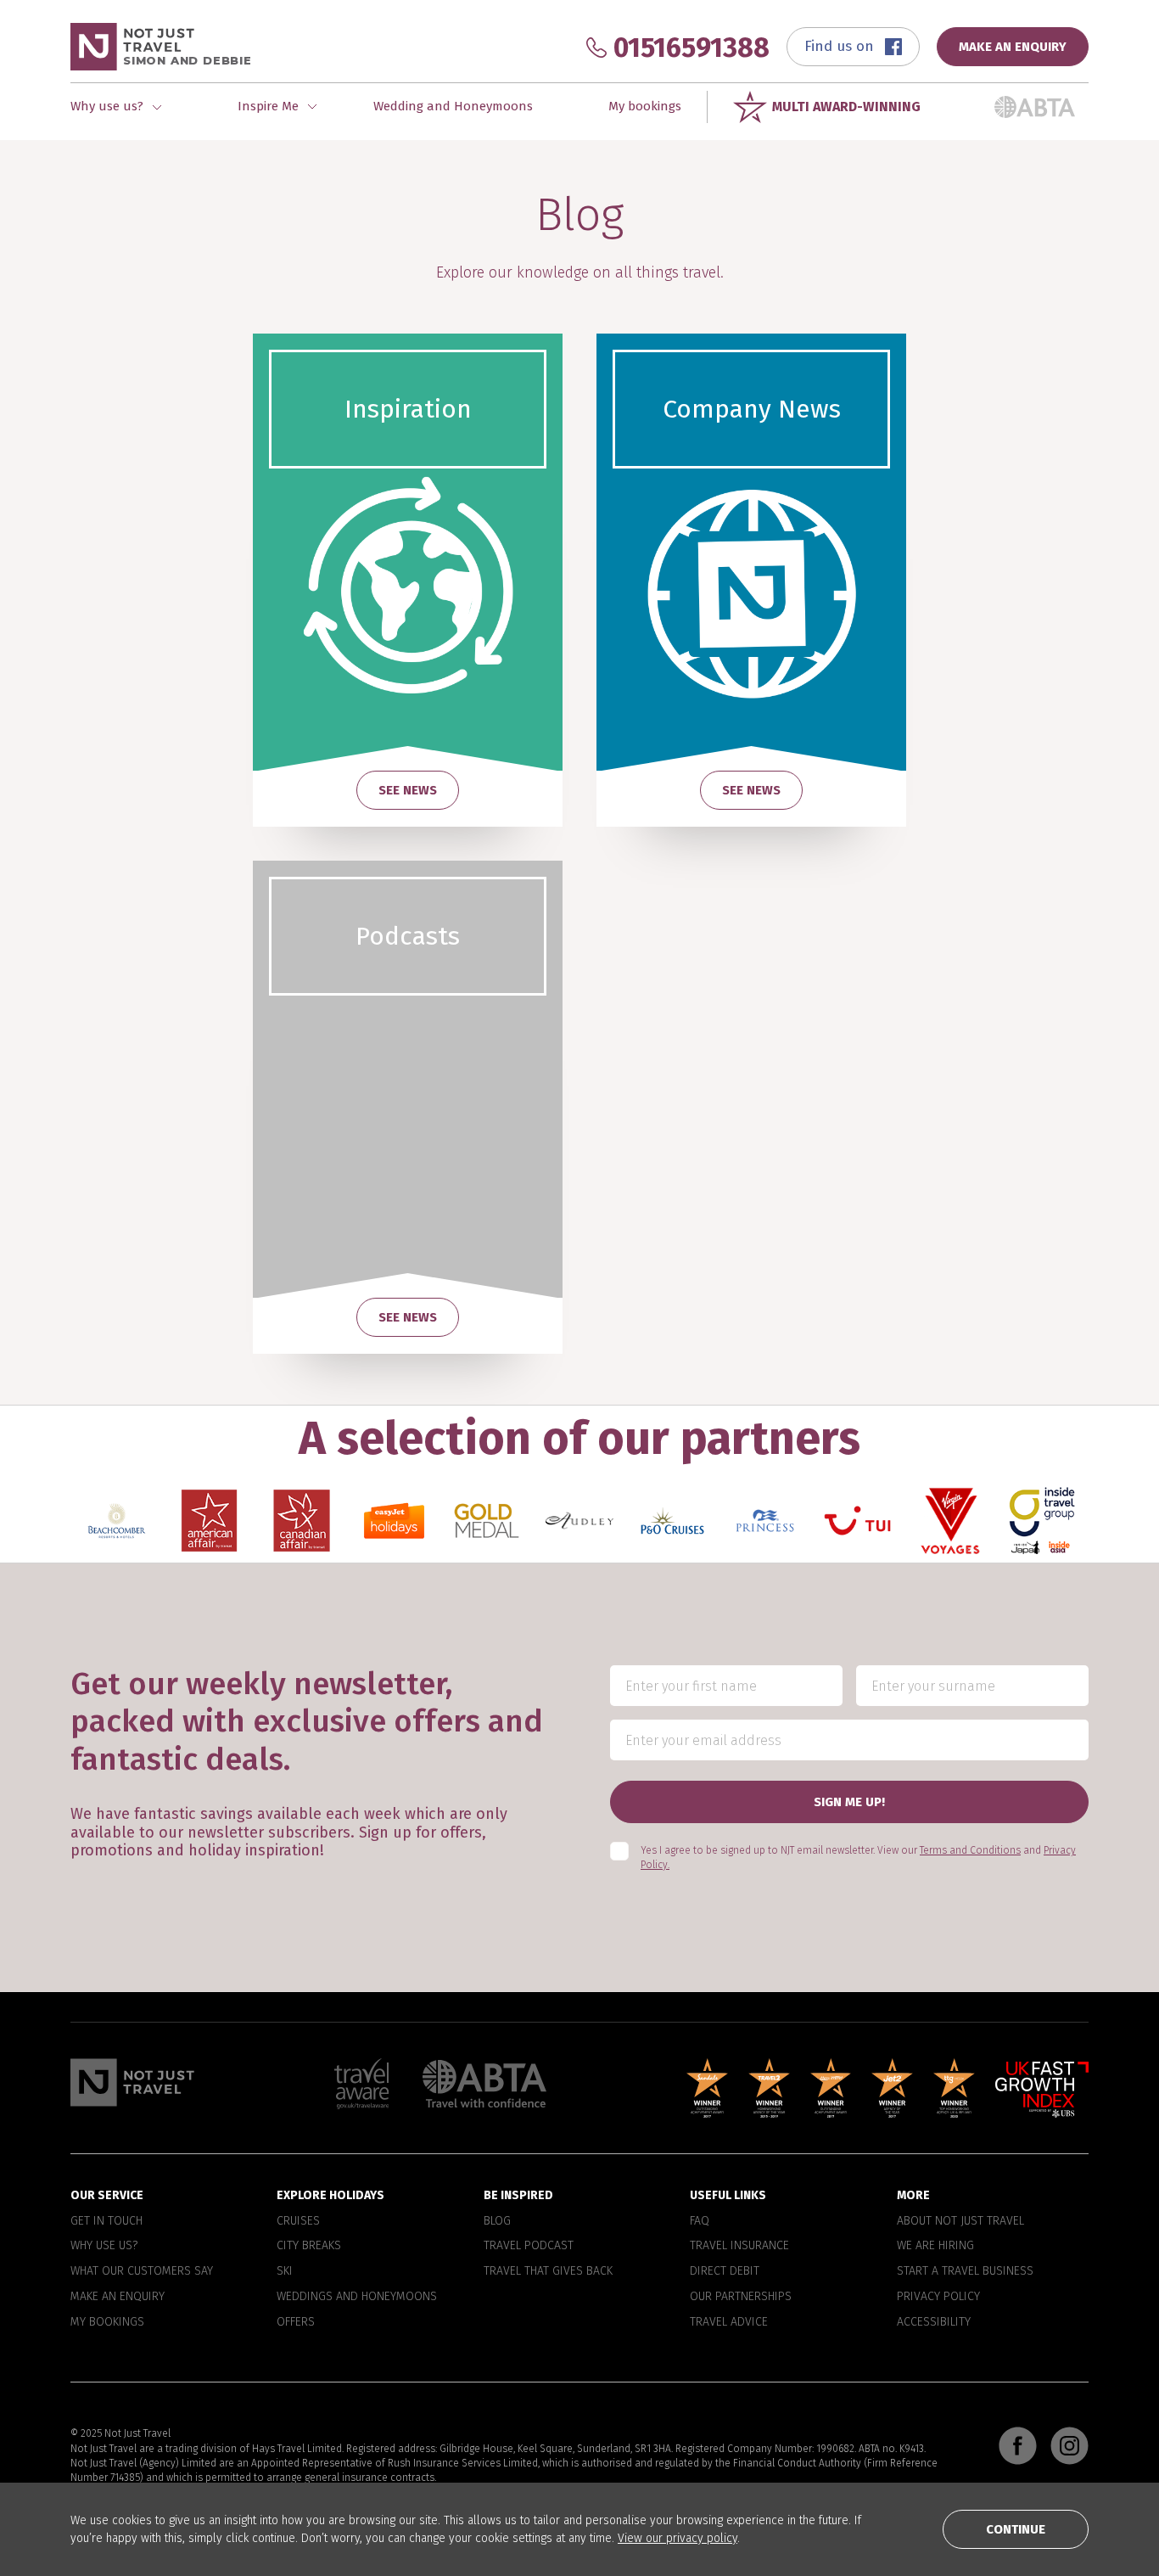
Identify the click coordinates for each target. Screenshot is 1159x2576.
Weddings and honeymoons (357, 2297)
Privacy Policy (938, 2297)
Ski (285, 2272)
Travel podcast (529, 2247)
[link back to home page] (132, 2082)
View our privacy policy (677, 2538)
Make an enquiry (118, 2297)
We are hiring (935, 2247)
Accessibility (934, 2322)
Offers (296, 2322)
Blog (497, 2221)
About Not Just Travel (960, 2221)
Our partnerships (741, 2297)
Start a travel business (965, 2272)
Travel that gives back (548, 2272)
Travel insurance (739, 2247)
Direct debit (725, 2272)
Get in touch (106, 2221)
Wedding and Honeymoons (453, 106)
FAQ (700, 2221)
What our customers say (142, 2272)
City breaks (309, 2247)
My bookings (645, 106)
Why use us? (104, 2247)
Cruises (298, 2221)
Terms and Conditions (970, 1851)
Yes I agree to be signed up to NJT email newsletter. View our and (858, 1858)
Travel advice (729, 2322)
